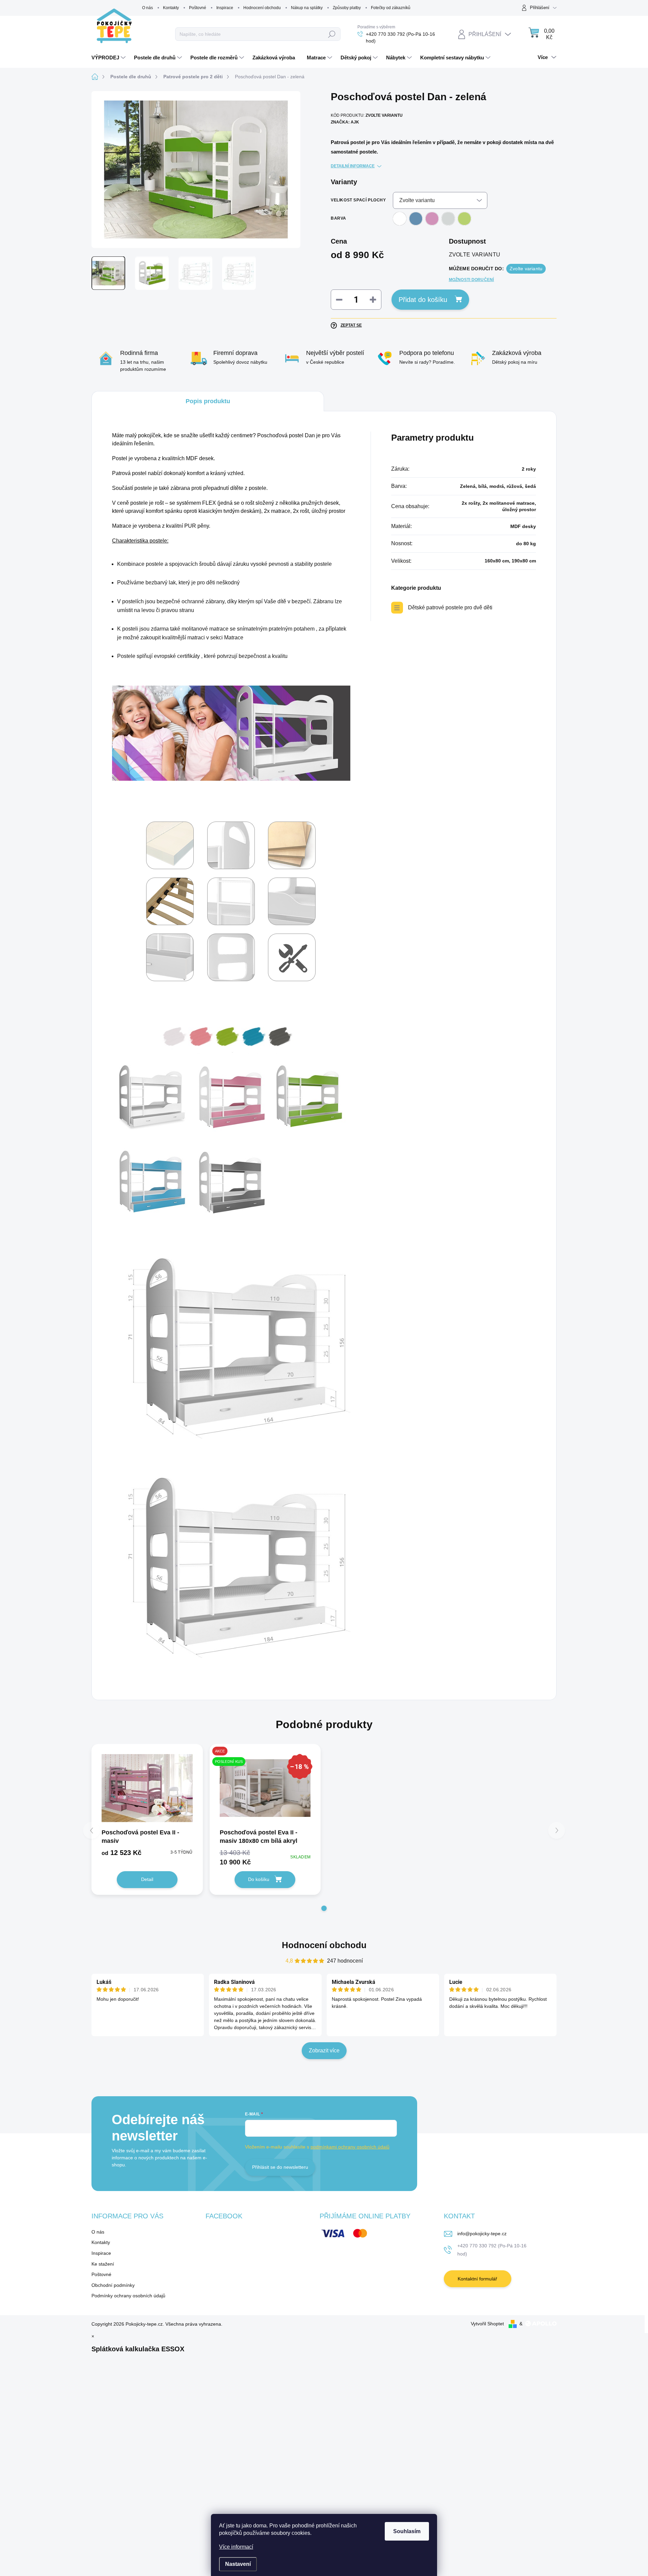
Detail (147, 1879)
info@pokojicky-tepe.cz (482, 2234)
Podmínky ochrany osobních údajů (128, 2296)
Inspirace (225, 8)
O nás (147, 8)
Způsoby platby (347, 8)
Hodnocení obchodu (262, 8)
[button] (324, 1908)
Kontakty (171, 8)
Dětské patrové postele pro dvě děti (450, 607)
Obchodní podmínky (113, 2285)
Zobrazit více (324, 2051)
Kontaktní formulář (477, 2279)
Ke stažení (103, 2264)
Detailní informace (353, 166)
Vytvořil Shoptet (487, 2324)
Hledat (332, 34)
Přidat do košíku (423, 300)
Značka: (345, 122)
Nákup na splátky (307, 8)
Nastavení (238, 2564)
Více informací (236, 2547)
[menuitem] (109, 58)
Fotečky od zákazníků (391, 8)
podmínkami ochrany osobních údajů (350, 2147)
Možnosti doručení (471, 280)
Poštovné (198, 8)
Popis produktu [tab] (208, 401)
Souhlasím (407, 2531)
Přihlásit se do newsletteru (280, 2167)
